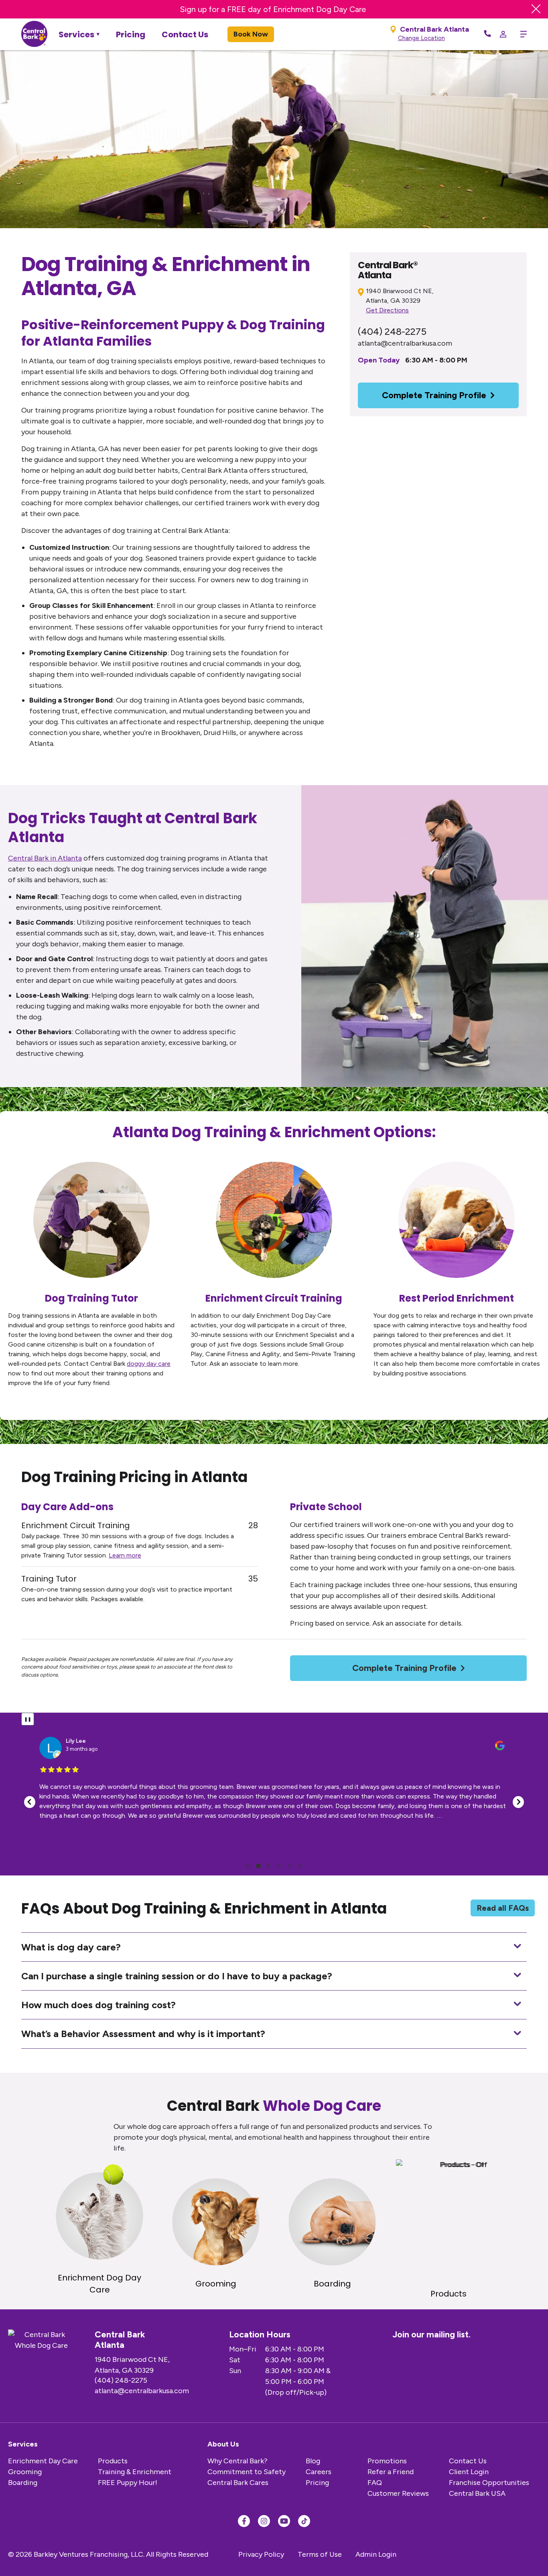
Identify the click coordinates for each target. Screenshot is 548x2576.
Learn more (125, 1555)
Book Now (251, 34)
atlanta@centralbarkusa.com (405, 343)
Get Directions (387, 310)
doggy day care (149, 1364)
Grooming (25, 2472)
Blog (313, 2461)
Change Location (421, 38)
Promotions (387, 2461)
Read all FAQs (503, 1908)
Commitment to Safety (247, 2472)
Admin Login (376, 2554)
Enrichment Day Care (43, 2461)
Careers (319, 2472)
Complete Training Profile (434, 395)
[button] (30, 1802)
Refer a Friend (391, 2472)
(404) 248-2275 (392, 331)
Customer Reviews (398, 2493)
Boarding (23, 2483)
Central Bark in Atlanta (45, 858)
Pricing (131, 34)
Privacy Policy (261, 2554)
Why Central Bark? (237, 2461)
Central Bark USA (477, 2493)
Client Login (469, 2472)
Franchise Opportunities (489, 2483)
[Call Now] (487, 34)
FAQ (375, 2483)
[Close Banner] (536, 9)
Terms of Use (320, 2554)
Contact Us (185, 34)
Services (76, 34)
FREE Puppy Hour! (128, 2483)
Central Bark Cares (238, 2483)
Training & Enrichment (135, 2472)
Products (113, 2461)
